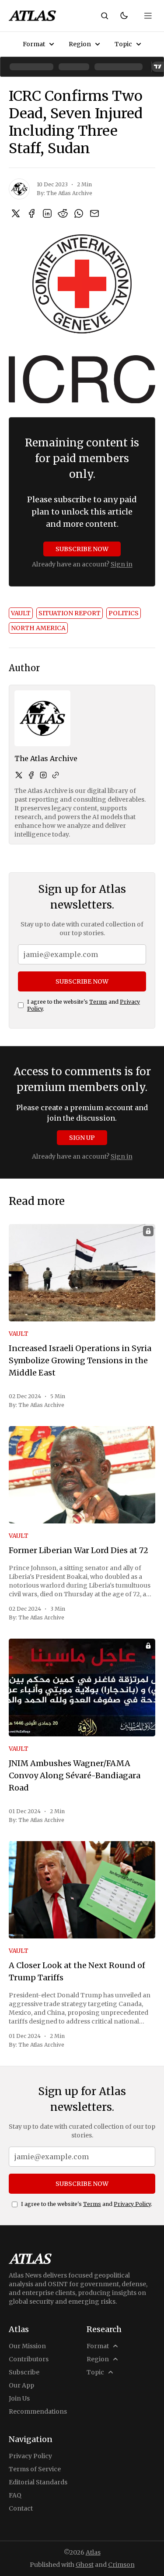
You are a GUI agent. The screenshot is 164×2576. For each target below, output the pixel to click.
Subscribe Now (82, 549)
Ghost (85, 2565)
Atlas (93, 2552)
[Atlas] (32, 16)
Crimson (121, 2565)
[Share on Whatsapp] (79, 213)
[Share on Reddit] (63, 213)
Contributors (29, 2359)
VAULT (21, 613)
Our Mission (27, 2346)
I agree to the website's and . (84, 1005)
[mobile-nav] (148, 16)
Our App (21, 2385)
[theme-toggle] (124, 16)
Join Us (19, 2398)
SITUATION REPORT (70, 613)
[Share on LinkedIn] (47, 213)
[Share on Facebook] (31, 213)
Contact (21, 2508)
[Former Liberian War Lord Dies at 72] (82, 1475)
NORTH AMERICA (38, 628)
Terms (98, 1002)
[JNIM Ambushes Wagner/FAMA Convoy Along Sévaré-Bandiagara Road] (82, 1687)
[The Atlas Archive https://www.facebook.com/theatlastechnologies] (31, 775)
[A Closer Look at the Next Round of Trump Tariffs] (82, 1890)
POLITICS (124, 613)
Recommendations (38, 2411)
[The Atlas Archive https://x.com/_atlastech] (19, 775)
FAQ (15, 2495)
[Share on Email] (94, 213)
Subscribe (24, 2372)
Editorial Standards (38, 2482)
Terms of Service (35, 2469)
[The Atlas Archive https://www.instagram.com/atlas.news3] (43, 775)
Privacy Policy (132, 2204)
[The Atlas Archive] (19, 189)
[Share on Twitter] (16, 213)
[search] (105, 16)
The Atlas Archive (69, 193)
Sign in (122, 564)
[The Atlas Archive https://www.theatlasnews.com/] (56, 775)
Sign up (82, 1138)
